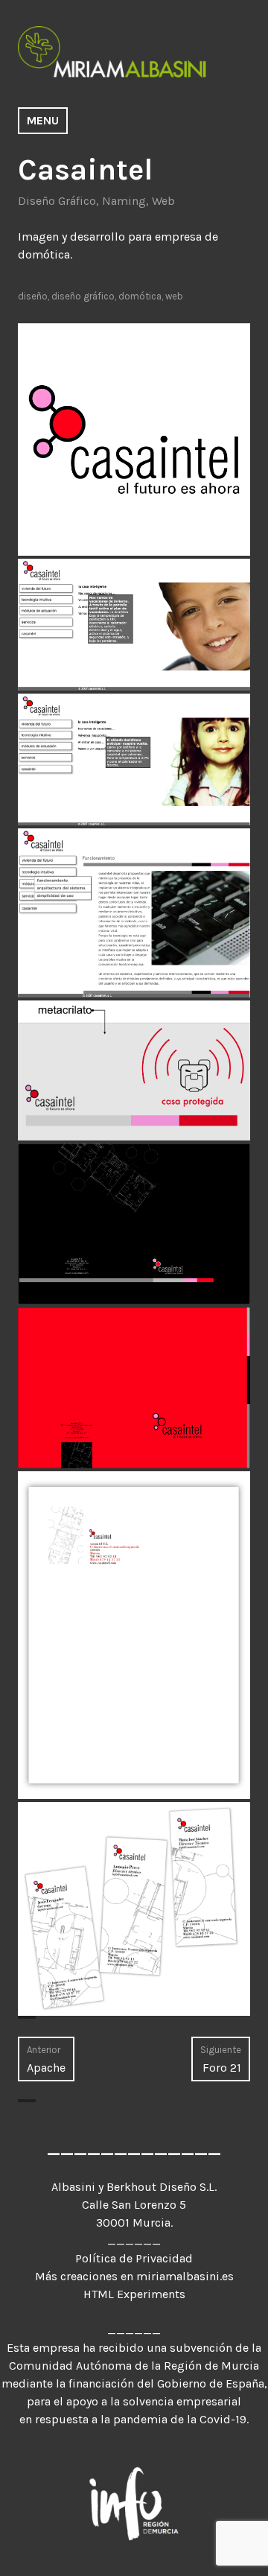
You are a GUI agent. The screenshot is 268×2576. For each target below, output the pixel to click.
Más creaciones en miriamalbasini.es (134, 2276)
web (174, 296)
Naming (124, 201)
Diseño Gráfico (57, 201)
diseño (33, 296)
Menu (43, 120)
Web (163, 201)
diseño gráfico (83, 296)
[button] (134, 440)
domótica (140, 296)
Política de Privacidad (134, 2258)
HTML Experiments (134, 2294)
